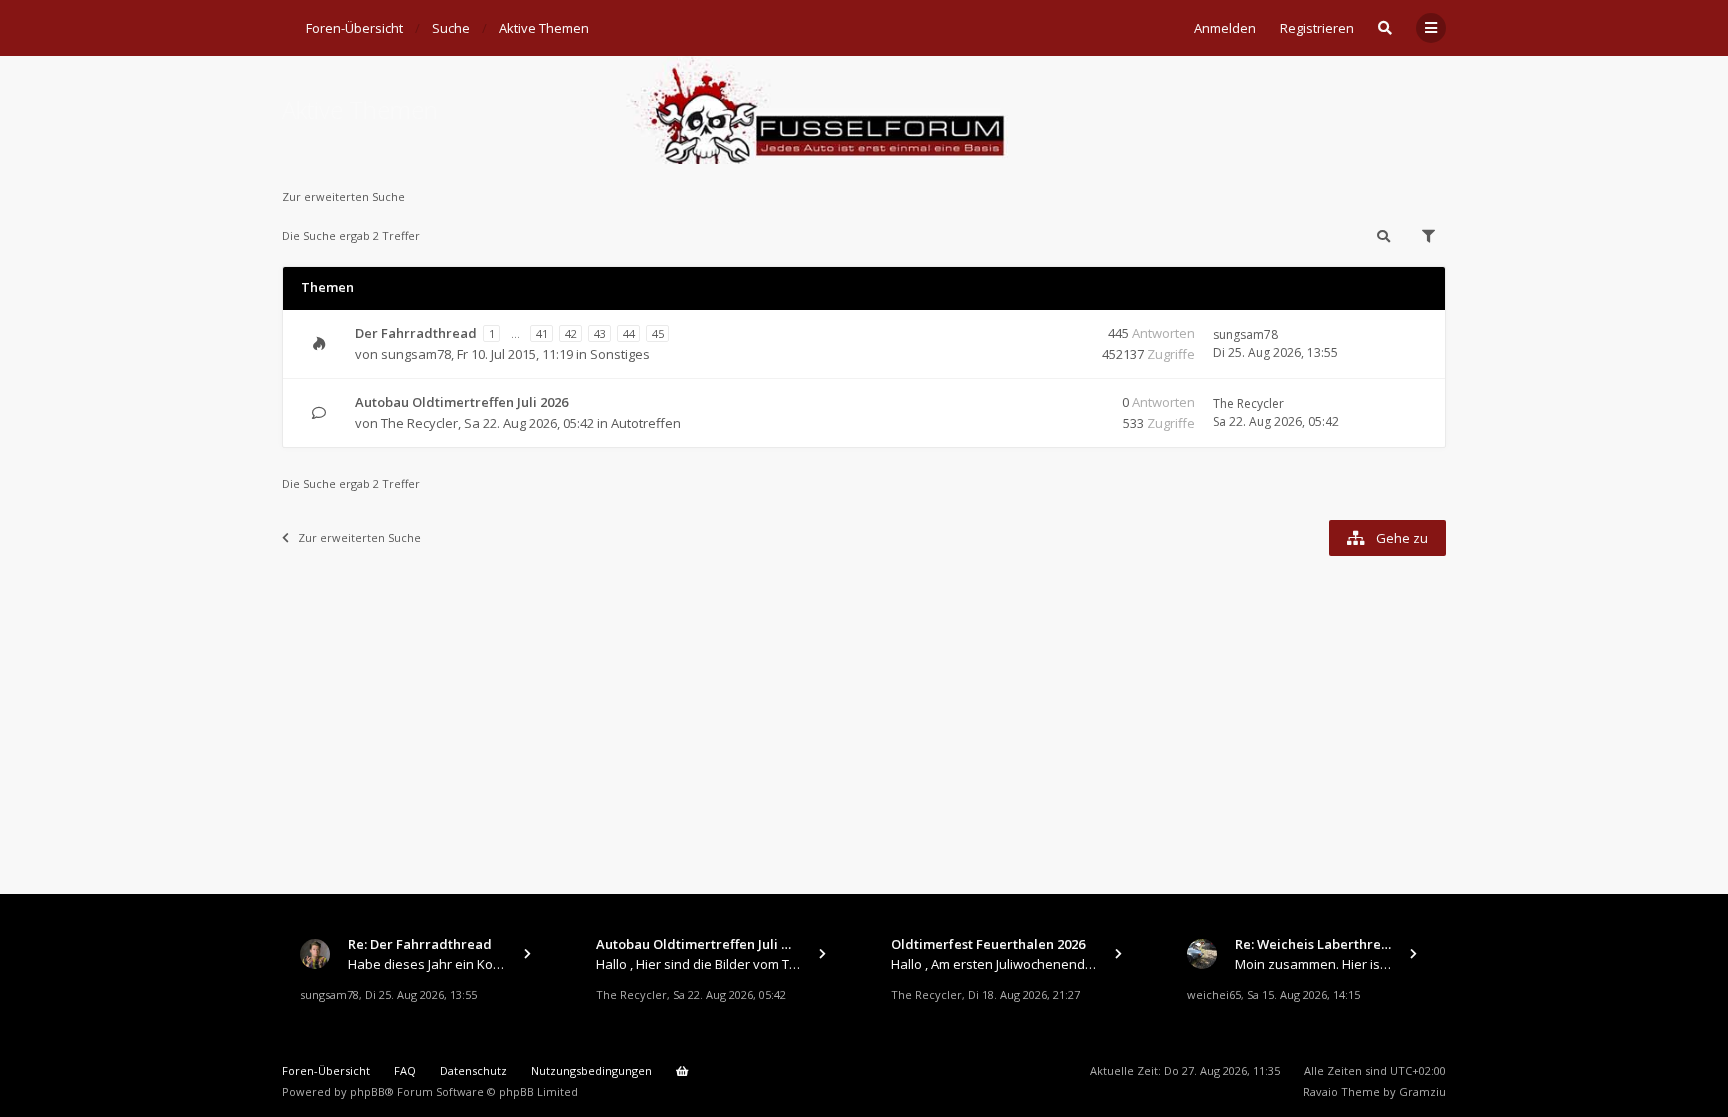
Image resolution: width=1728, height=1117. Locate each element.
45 (658, 333)
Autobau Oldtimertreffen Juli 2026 (461, 402)
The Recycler (419, 423)
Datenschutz (473, 1070)
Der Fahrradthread (416, 333)
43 (600, 333)
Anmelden (1225, 28)
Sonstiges (620, 354)
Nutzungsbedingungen (591, 1070)
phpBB (367, 1091)
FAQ (405, 1070)
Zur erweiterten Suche (343, 196)
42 (571, 333)
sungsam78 (416, 354)
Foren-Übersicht (326, 1070)
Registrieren (1317, 28)
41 (542, 333)
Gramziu (1422, 1091)
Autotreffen (646, 423)
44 (629, 333)
